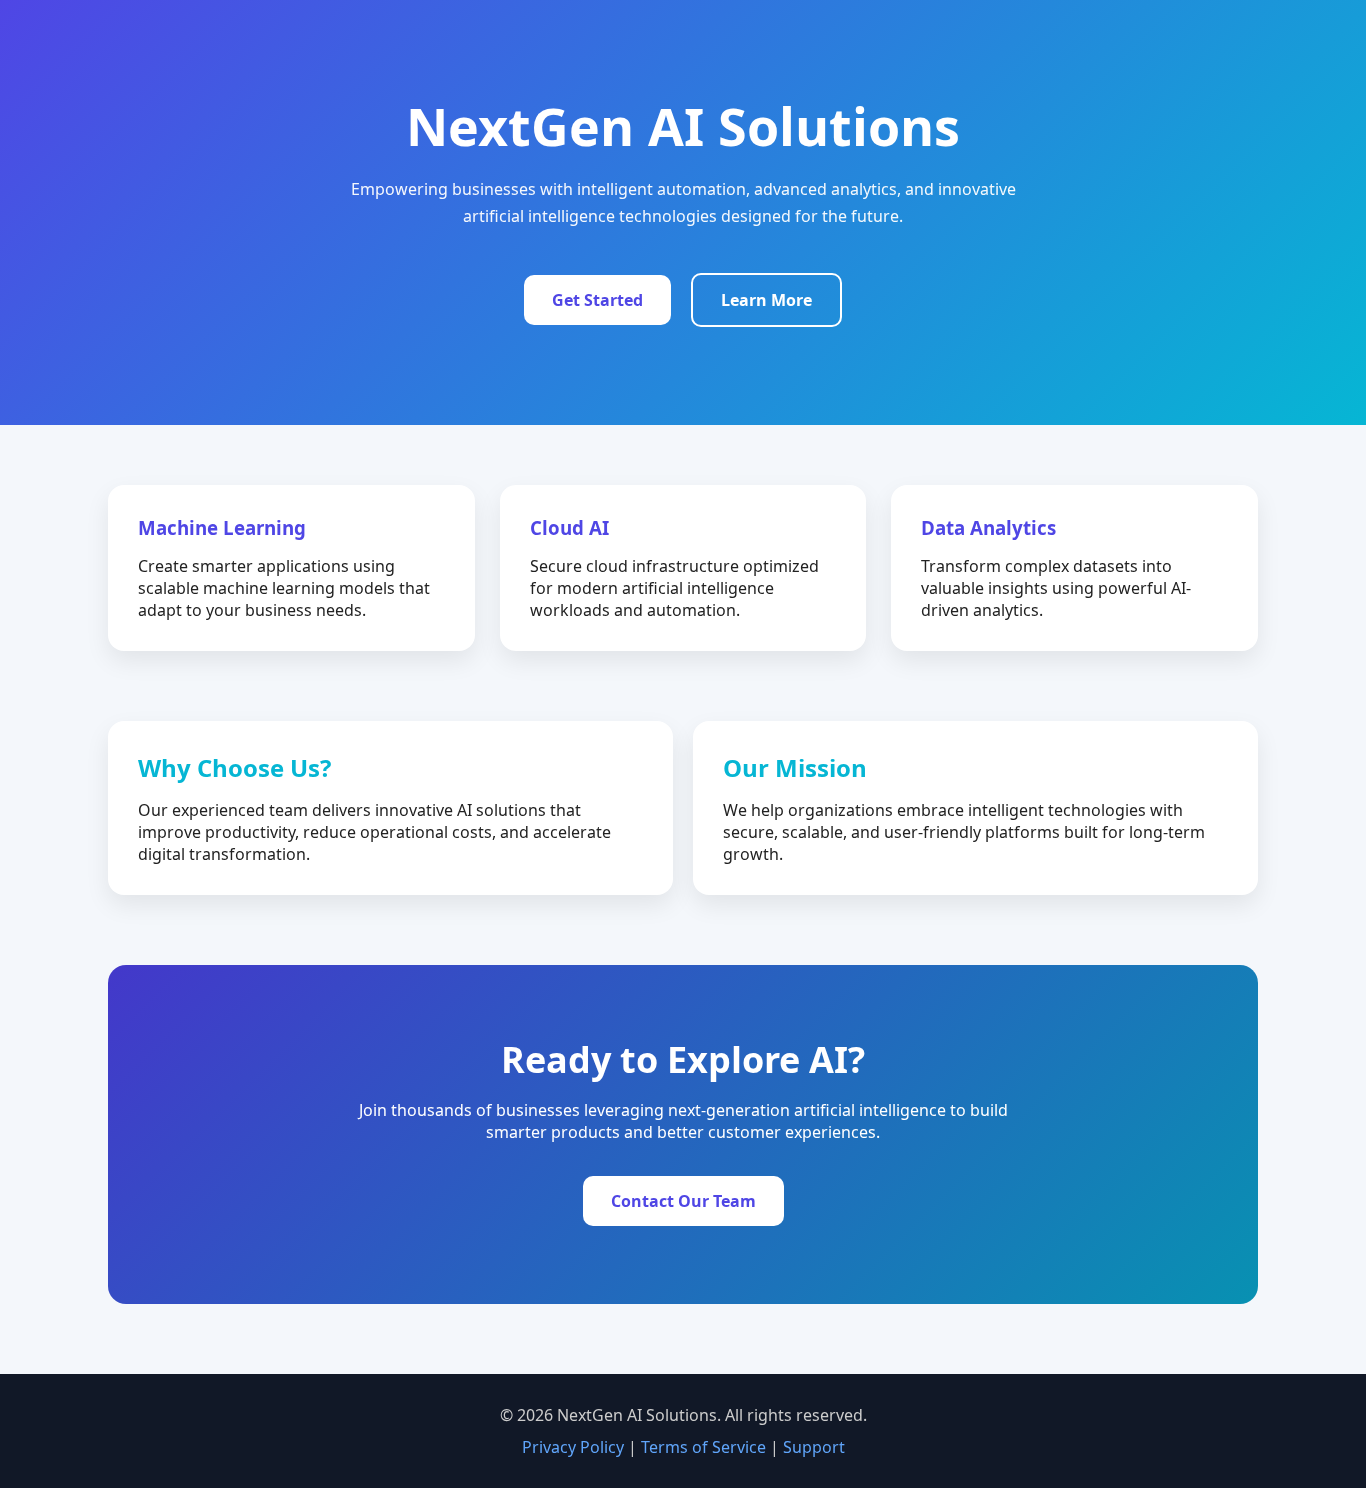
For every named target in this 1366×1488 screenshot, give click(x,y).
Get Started (597, 300)
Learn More (766, 300)
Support (814, 1447)
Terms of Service (703, 1447)
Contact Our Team (683, 1201)
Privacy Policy (573, 1447)
